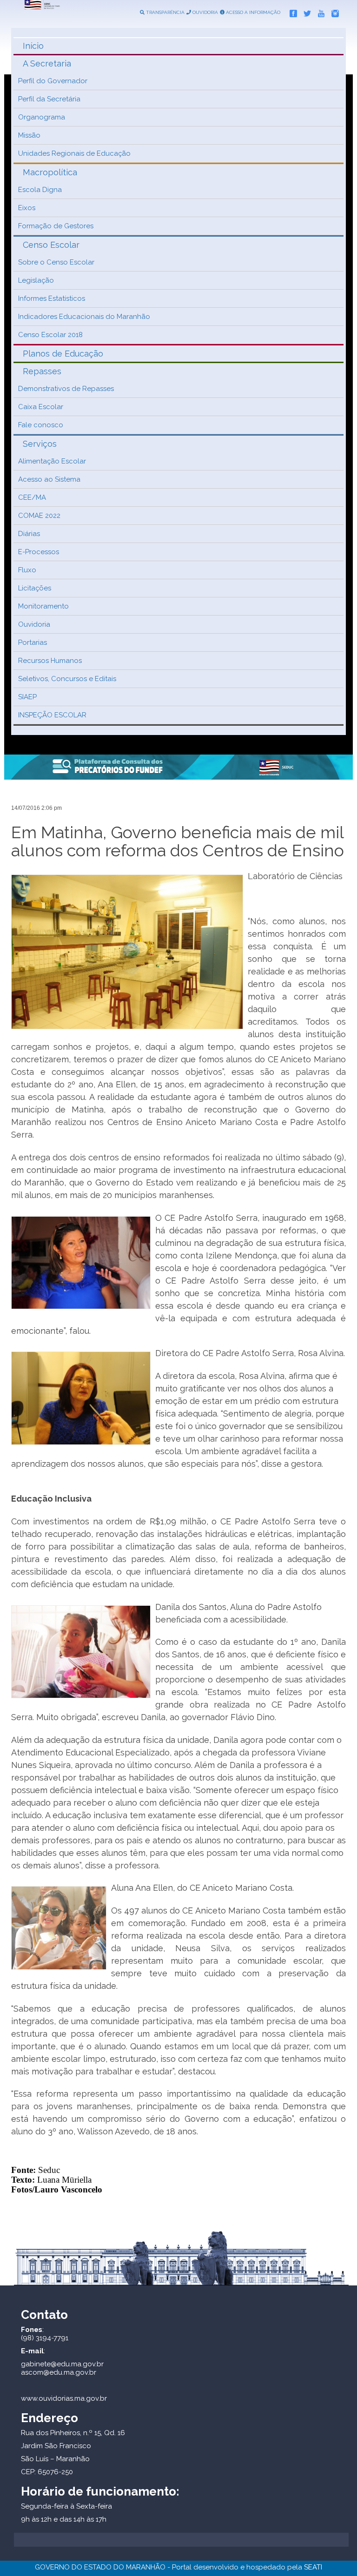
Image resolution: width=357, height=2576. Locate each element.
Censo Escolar (51, 245)
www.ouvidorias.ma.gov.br (64, 2398)
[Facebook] (291, 12)
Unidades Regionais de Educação (74, 153)
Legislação (36, 280)
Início (33, 46)
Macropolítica (50, 172)
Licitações (35, 588)
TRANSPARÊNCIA (165, 12)
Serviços (40, 444)
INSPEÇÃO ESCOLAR (52, 715)
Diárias (29, 534)
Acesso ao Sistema (49, 479)
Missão (29, 135)
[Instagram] (333, 12)
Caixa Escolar (41, 407)
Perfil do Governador (53, 81)
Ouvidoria (34, 624)
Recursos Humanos (50, 661)
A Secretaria (47, 63)
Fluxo (27, 570)
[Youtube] (319, 12)
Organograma (42, 117)
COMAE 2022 (39, 516)
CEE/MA (32, 497)
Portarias (33, 642)
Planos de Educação (63, 354)
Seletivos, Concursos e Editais (67, 679)
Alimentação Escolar (52, 461)
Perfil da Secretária (49, 99)
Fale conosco (41, 425)
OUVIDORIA (205, 12)
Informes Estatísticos (52, 298)
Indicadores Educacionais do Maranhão (84, 317)
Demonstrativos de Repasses (66, 389)
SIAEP (27, 697)
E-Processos (39, 552)
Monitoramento (43, 606)
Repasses (42, 371)
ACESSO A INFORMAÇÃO (252, 12)
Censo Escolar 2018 (50, 335)
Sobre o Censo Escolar (56, 262)
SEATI (313, 2567)
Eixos (27, 208)
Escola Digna (40, 190)
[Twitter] (305, 12)
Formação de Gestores (56, 226)
